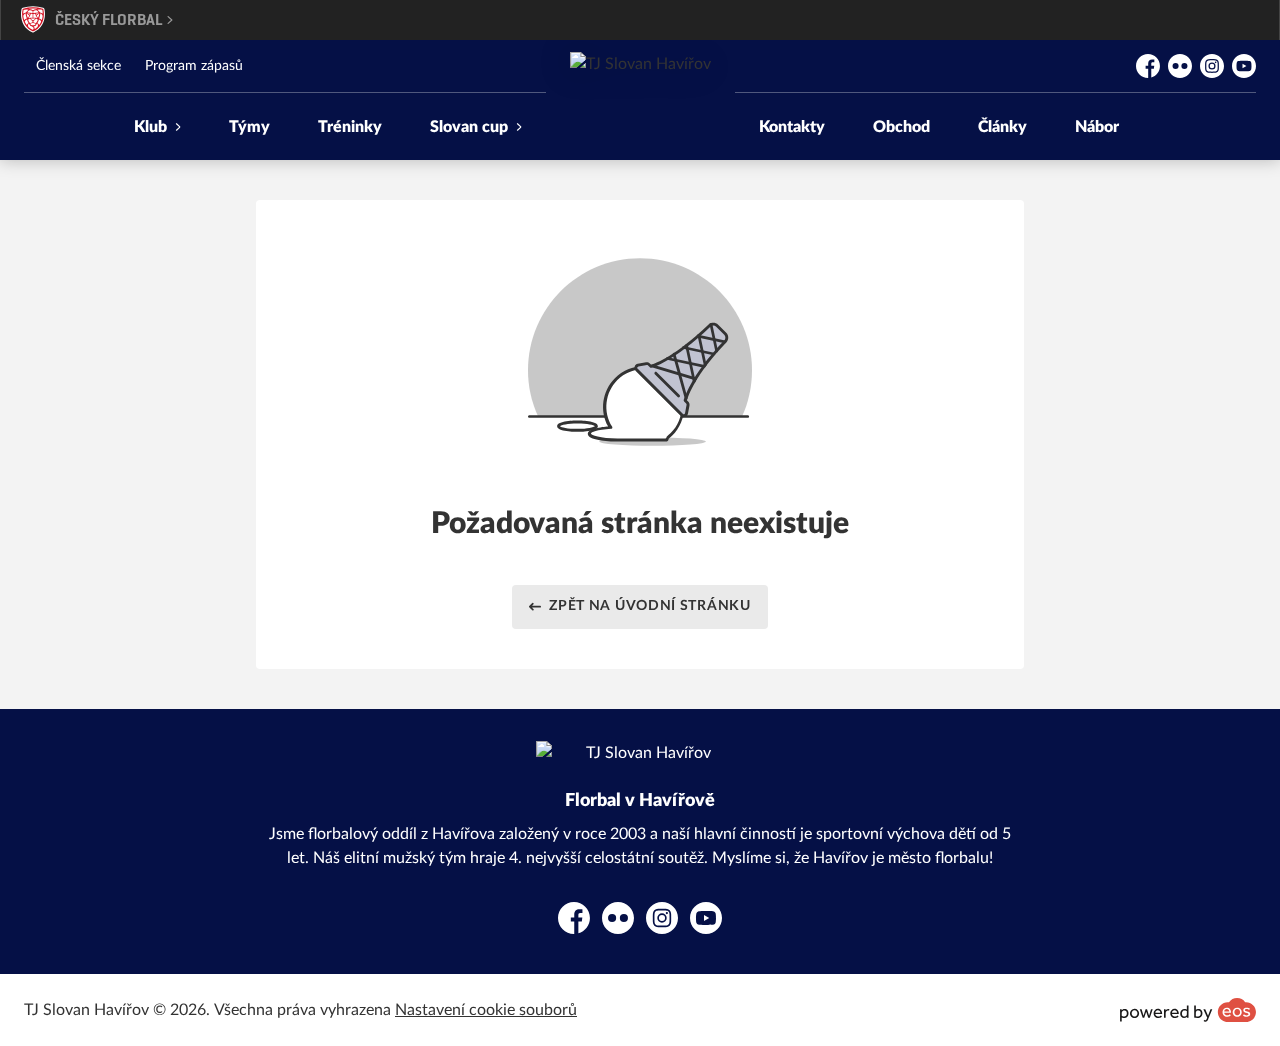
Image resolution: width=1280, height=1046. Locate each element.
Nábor (1097, 127)
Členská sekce (78, 66)
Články (1002, 127)
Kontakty (792, 127)
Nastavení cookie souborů (486, 1010)
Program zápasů (194, 66)
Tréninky (350, 127)
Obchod (901, 127)
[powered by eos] (1188, 1010)
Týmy (249, 127)
